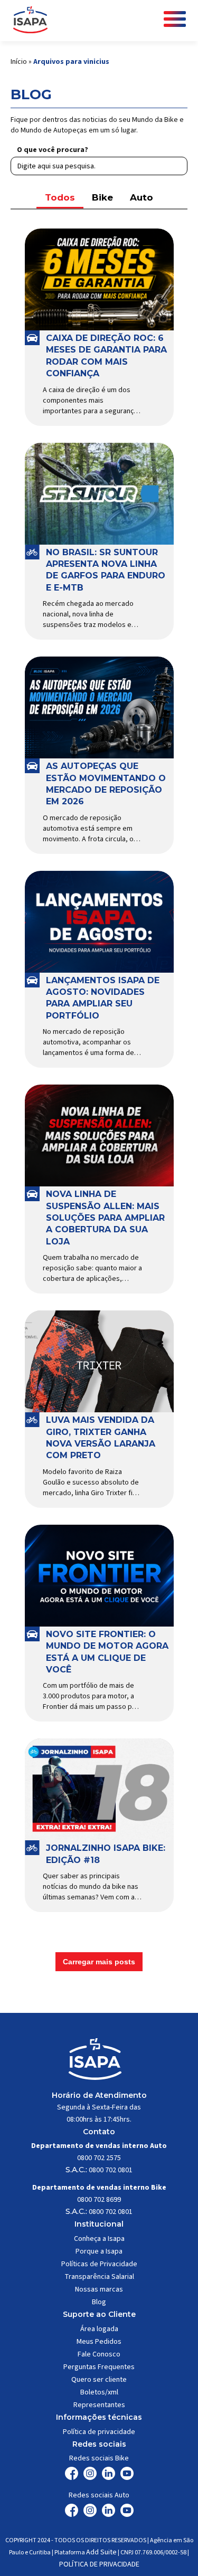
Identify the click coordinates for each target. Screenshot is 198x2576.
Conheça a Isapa (99, 2239)
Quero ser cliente (99, 2380)
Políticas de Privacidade (99, 2264)
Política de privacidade (99, 2432)
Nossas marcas (99, 2289)
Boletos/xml (99, 2392)
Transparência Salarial (99, 2277)
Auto (142, 197)
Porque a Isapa (99, 2251)
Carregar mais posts (99, 1962)
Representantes (99, 2405)
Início (19, 62)
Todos (60, 197)
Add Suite (101, 2552)
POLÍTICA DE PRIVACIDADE (99, 2564)
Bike (102, 197)
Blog (99, 2302)
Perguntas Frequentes (99, 2367)
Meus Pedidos (99, 2342)
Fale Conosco (99, 2354)
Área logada (99, 2329)
